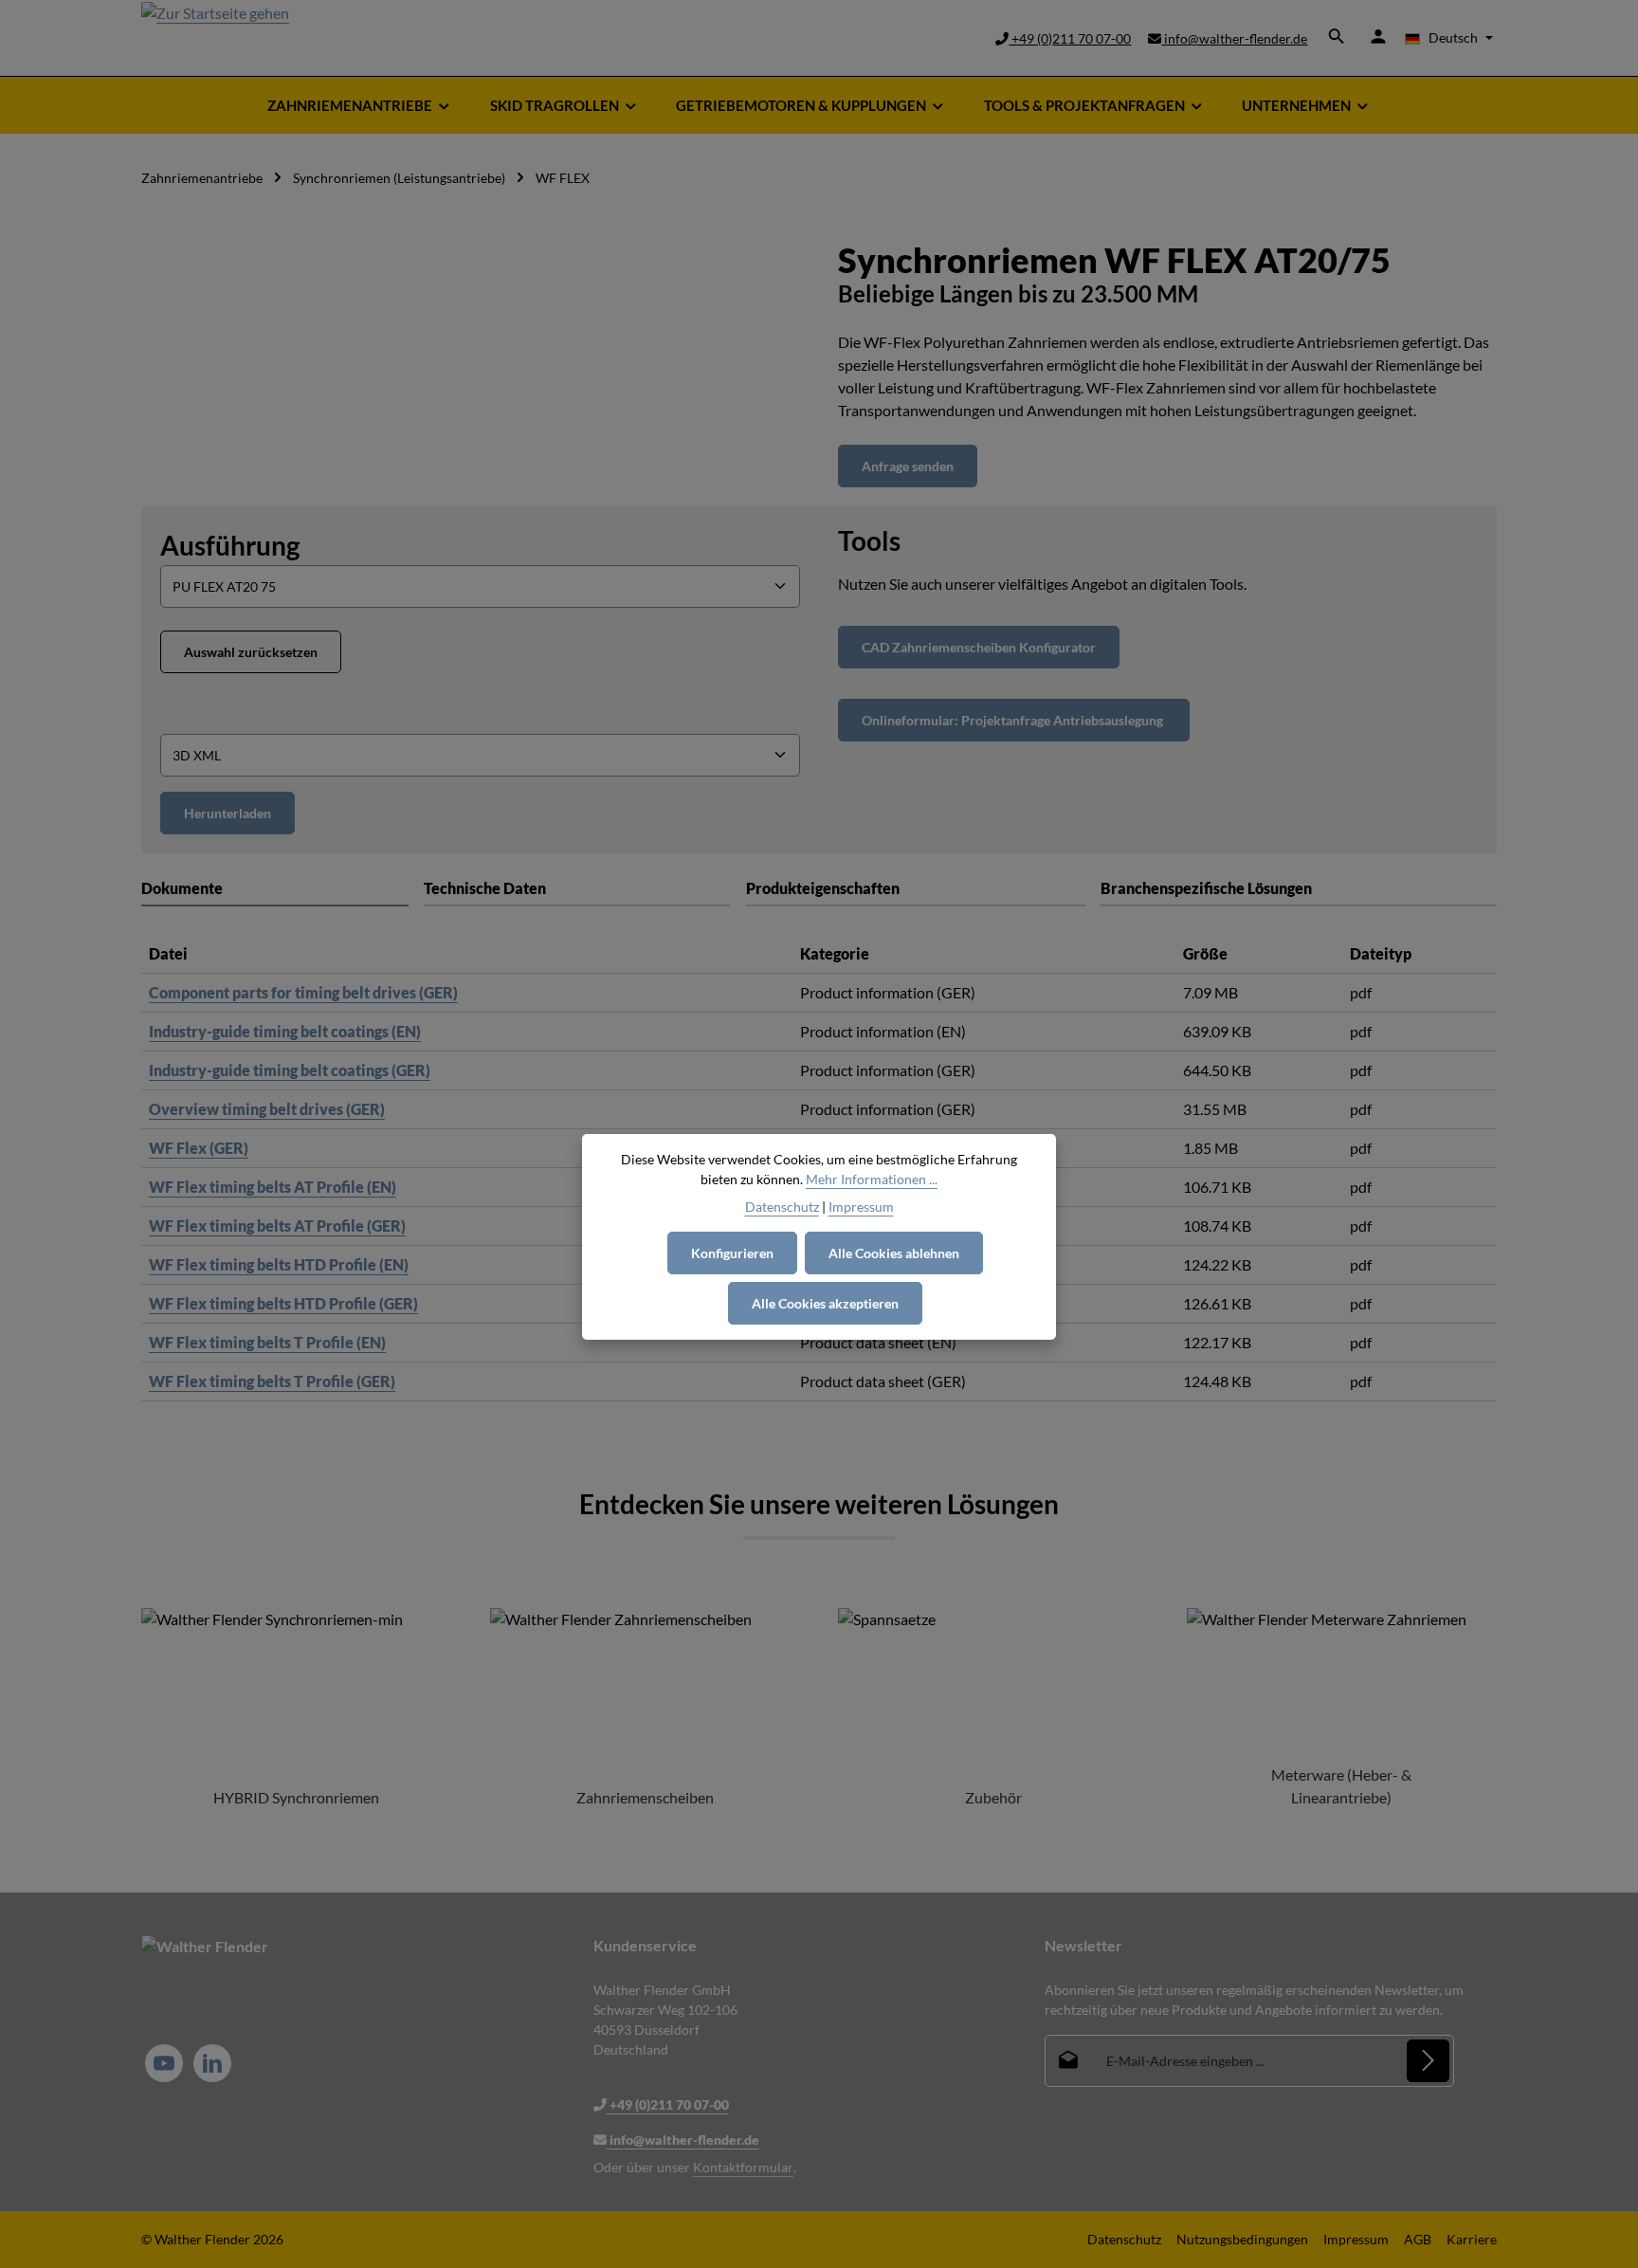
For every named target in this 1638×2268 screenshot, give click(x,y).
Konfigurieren (732, 1253)
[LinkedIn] (212, 2063)
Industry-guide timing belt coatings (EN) (285, 1031)
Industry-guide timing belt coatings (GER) (290, 1070)
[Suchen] (1337, 36)
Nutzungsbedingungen (1242, 2239)
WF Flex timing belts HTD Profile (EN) (279, 1264)
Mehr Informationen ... (872, 1179)
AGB (1418, 2239)
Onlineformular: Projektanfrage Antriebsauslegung (1014, 720)
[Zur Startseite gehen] (215, 38)
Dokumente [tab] (182, 888)
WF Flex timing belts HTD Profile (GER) (283, 1303)
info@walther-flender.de (1234, 38)
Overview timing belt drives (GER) (267, 1109)
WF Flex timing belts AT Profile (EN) (273, 1187)
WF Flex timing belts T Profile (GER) (272, 1381)
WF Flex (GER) (199, 1148)
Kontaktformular (743, 2167)
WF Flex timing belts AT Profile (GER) (277, 1225)
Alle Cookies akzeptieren (825, 1303)
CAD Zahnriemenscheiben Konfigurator (979, 647)
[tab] (578, 889)
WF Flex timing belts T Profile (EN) (267, 1342)
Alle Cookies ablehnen (894, 1253)
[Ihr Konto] (1378, 36)
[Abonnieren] (1428, 2061)
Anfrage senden (908, 466)
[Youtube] (164, 2063)
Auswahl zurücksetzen (251, 652)
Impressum (1356, 2239)
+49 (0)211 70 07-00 (1070, 38)
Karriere (1472, 2239)
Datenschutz (1124, 2239)
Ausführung (230, 545)
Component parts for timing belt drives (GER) (303, 992)
